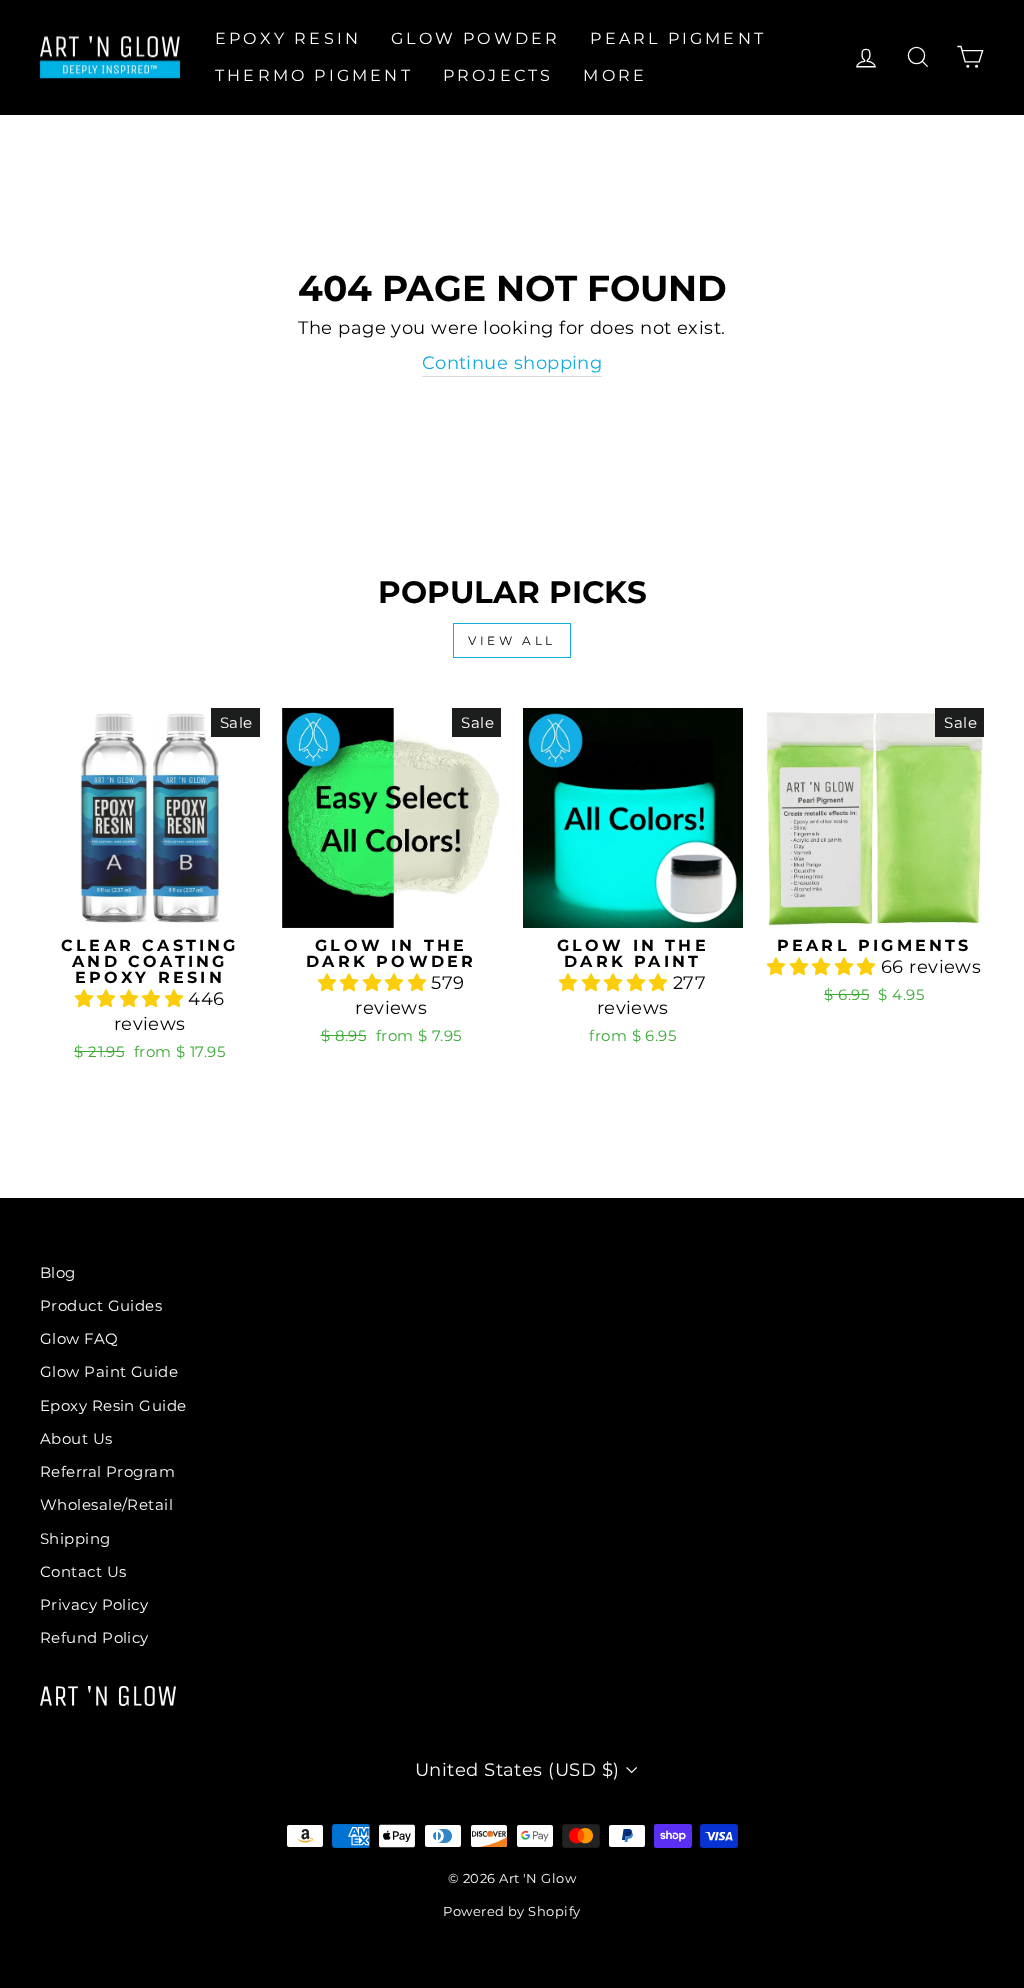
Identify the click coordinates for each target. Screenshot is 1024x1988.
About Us (76, 1438)
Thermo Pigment (314, 75)
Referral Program (107, 1471)
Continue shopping (512, 363)
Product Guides (101, 1305)
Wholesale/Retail (106, 1504)
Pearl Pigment (678, 38)
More (615, 75)
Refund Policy (94, 1637)
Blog (58, 1272)
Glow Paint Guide (109, 1371)
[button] (132, 999)
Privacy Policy (94, 1604)
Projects (498, 75)
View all (512, 640)
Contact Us (83, 1571)
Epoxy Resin (288, 38)
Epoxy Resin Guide (113, 1405)
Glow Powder (475, 38)
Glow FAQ (79, 1338)
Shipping (75, 1538)
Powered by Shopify (511, 1911)
